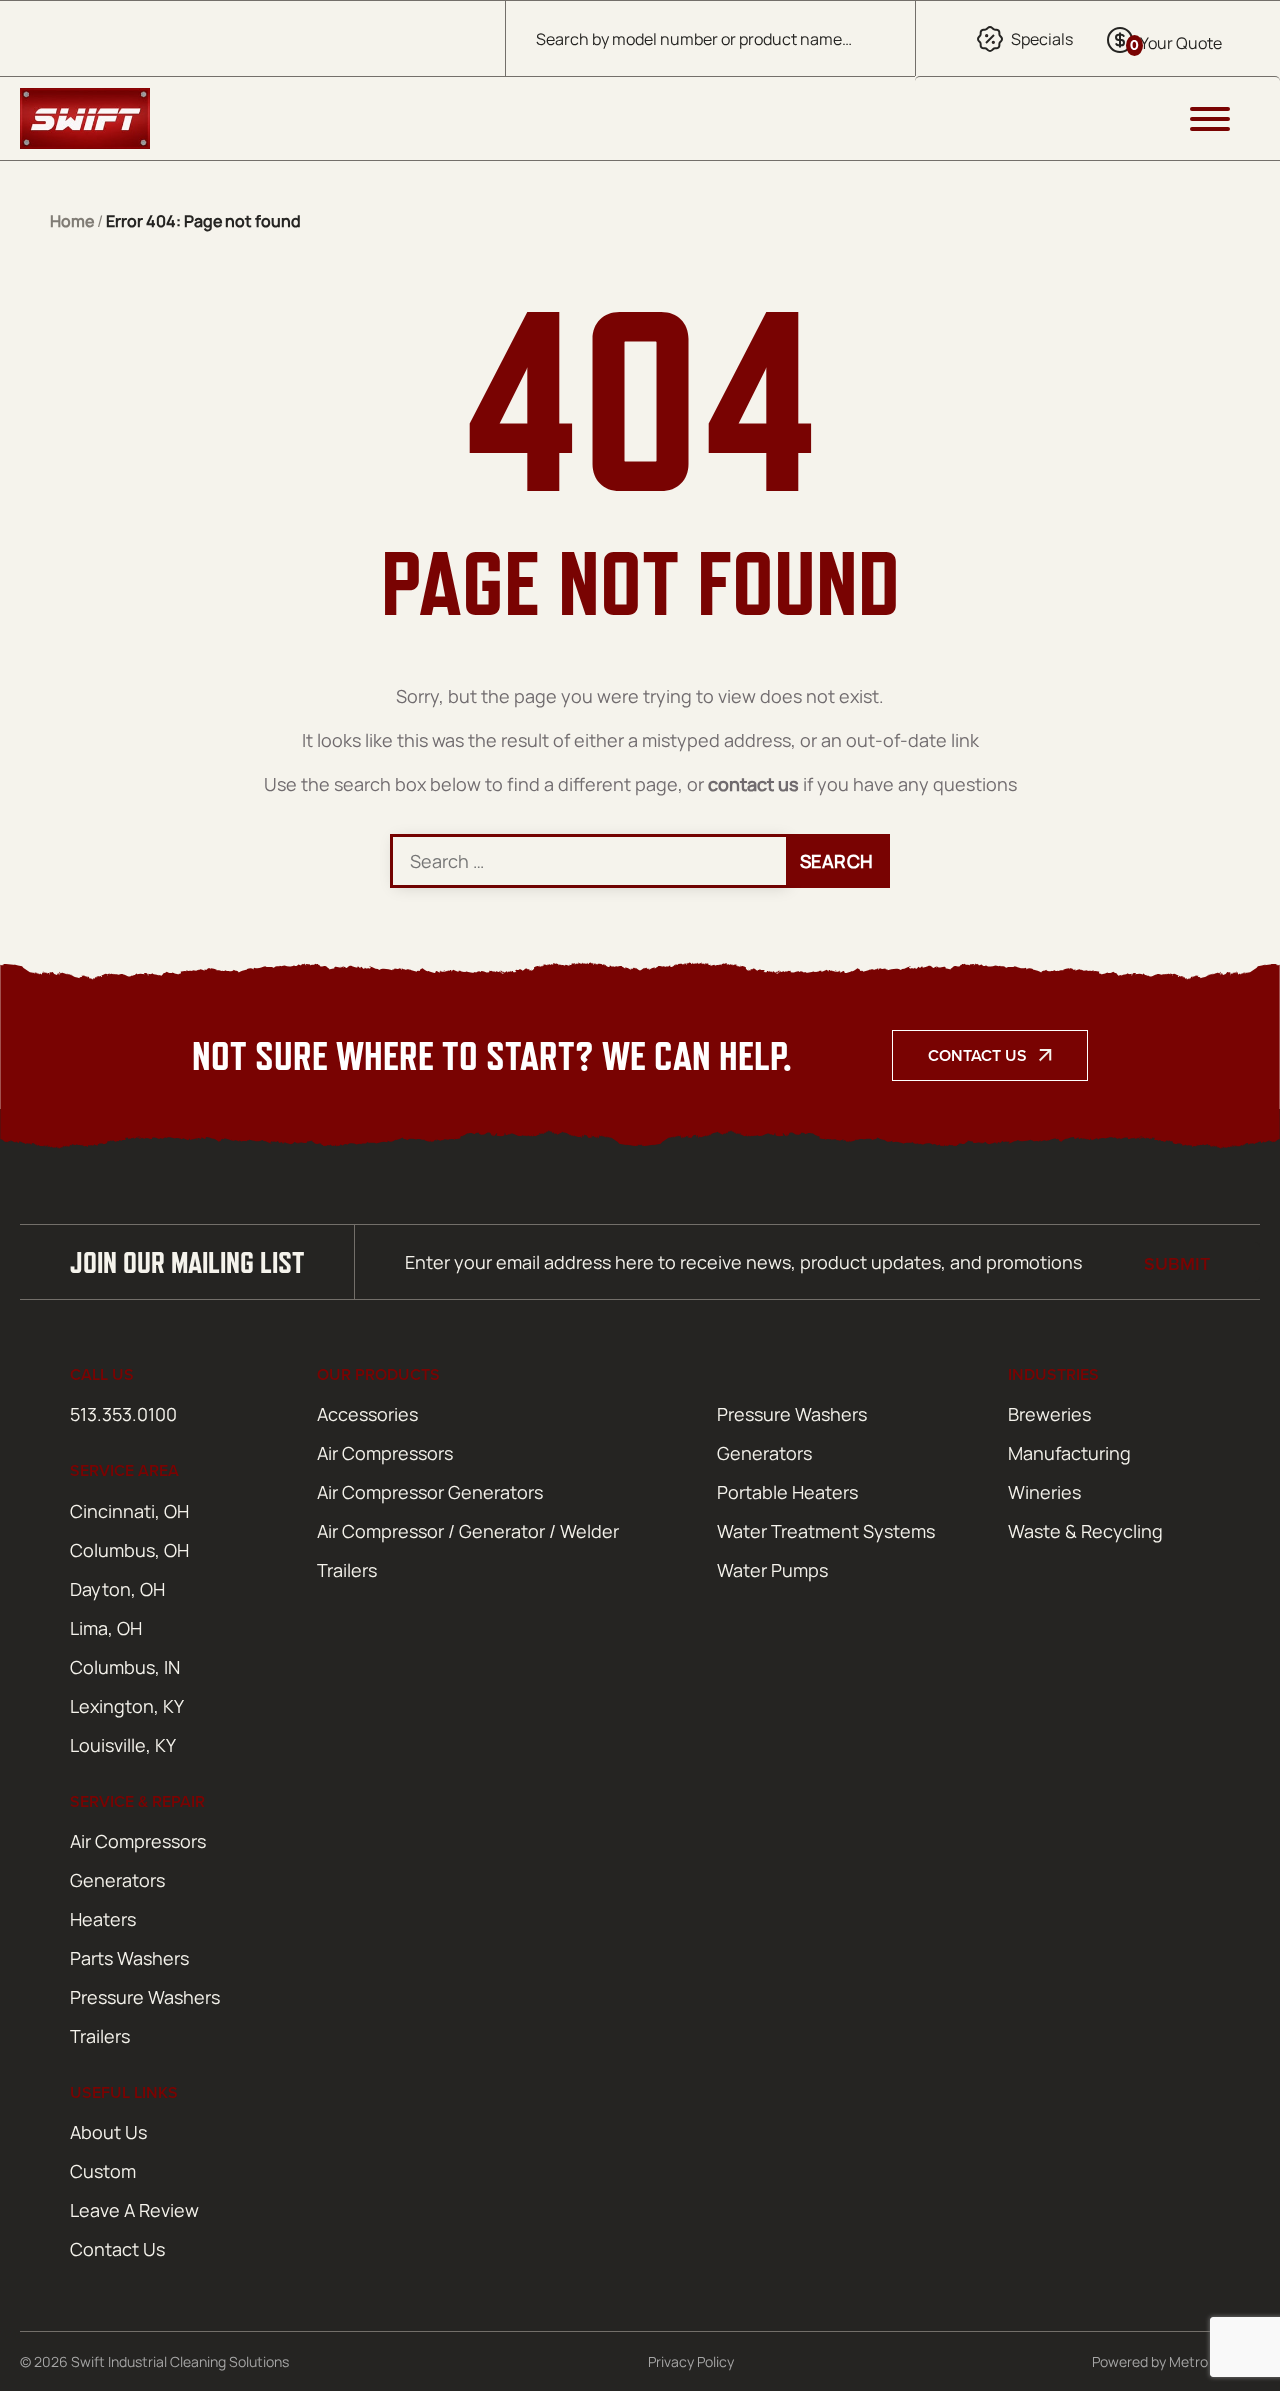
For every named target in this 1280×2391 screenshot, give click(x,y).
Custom (103, 2171)
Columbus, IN (125, 1667)
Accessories (367, 1414)
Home (72, 221)
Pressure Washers (792, 1414)
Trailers (347, 1570)
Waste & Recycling (1085, 1531)
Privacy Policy (691, 2361)
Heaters (103, 1919)
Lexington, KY (127, 1706)
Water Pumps (772, 1570)
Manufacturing (1069, 1453)
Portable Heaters (787, 1492)
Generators (764, 1453)
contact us (753, 784)
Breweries (1049, 1414)
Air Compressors (385, 1453)
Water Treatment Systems (826, 1531)
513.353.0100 (123, 1414)
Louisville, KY (123, 1745)
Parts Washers (129, 1958)
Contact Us (977, 1055)
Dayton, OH (117, 1589)
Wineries (1044, 1492)
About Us (108, 2132)
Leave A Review (134, 2210)
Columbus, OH (129, 1550)
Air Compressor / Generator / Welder (468, 1531)
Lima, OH (106, 1628)
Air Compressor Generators (430, 1492)
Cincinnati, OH (129, 1511)
